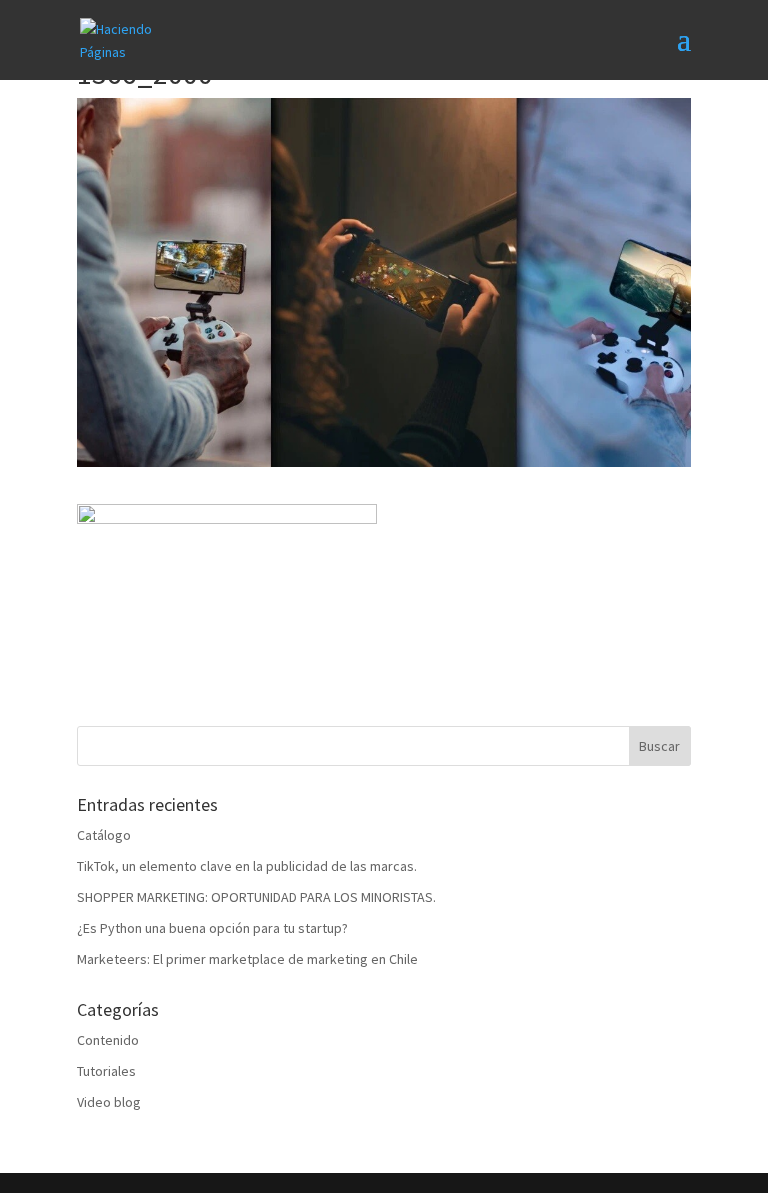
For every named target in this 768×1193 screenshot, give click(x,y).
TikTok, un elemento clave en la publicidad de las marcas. (247, 866)
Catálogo (104, 835)
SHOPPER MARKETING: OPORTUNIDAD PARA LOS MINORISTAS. (256, 897)
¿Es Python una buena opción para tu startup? (212, 928)
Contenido (108, 1040)
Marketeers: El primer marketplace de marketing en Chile (247, 959)
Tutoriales (106, 1071)
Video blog (109, 1102)
